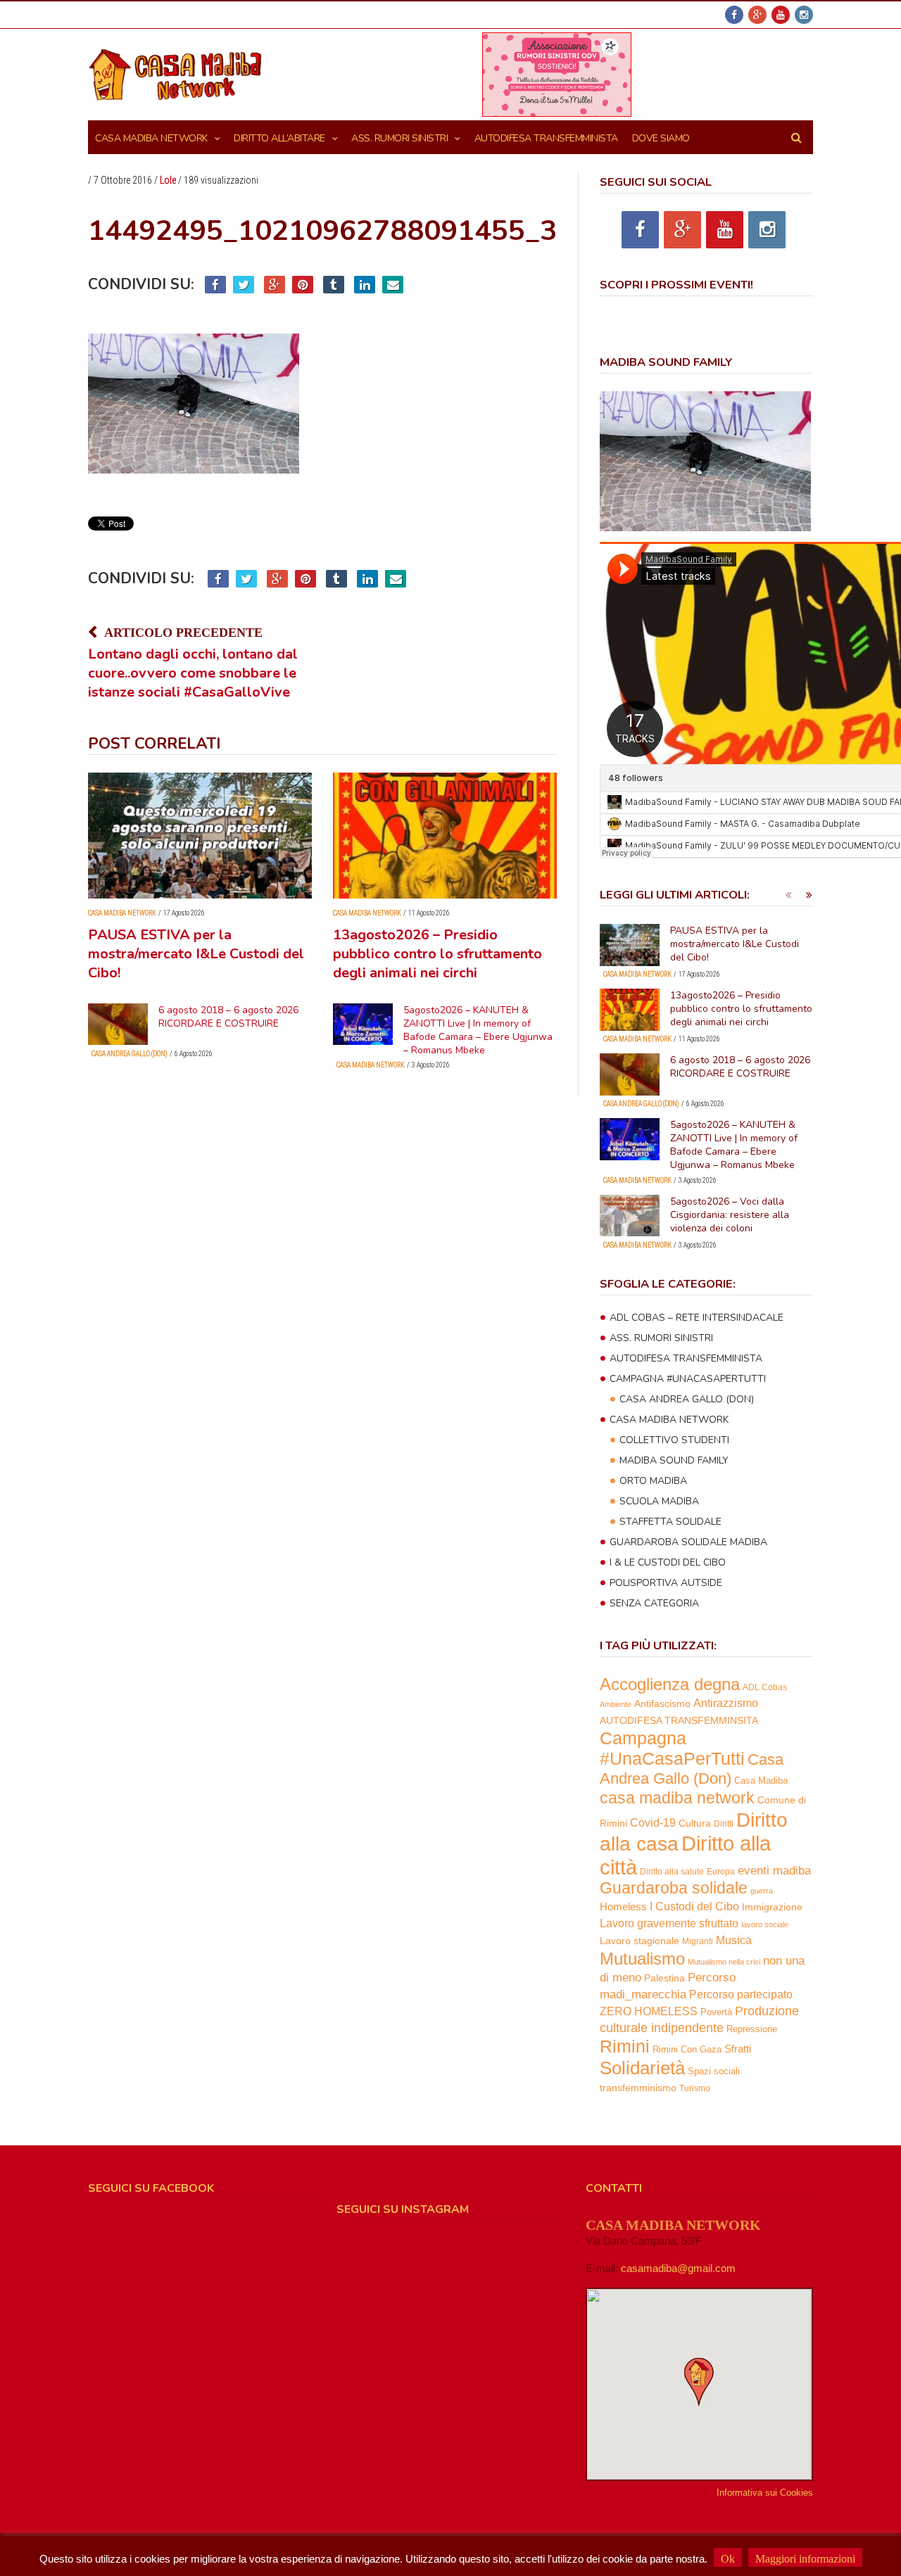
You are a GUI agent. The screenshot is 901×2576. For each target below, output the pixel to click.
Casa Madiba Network (151, 138)
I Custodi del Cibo (694, 1906)
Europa (721, 1872)
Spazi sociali (714, 2071)
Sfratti (738, 2049)
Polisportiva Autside (666, 1583)
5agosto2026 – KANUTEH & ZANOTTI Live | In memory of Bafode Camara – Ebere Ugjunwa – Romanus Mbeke (478, 1030)
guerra (762, 1891)
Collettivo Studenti (674, 1440)
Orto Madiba (653, 1481)
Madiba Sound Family (674, 1460)
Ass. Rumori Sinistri (399, 138)
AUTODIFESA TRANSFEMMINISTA (546, 138)
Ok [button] (728, 2559)
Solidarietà (642, 2068)
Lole (168, 180)
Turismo (695, 2088)
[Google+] (757, 15)
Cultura (695, 1823)
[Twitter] (244, 285)
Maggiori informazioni (805, 2559)
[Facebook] (734, 15)
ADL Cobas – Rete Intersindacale (697, 1318)
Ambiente (616, 1704)
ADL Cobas (765, 1687)
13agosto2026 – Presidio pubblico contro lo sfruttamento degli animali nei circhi (437, 954)
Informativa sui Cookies (765, 2493)
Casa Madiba (761, 1781)
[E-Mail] (393, 285)
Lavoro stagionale (639, 1941)
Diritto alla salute (672, 1871)
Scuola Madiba (659, 1501)
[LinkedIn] (365, 285)
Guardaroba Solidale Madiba (688, 1542)
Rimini (625, 2047)
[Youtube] (781, 15)
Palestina (664, 1978)
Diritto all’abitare (279, 138)
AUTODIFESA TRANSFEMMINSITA (679, 1720)
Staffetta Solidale (670, 1522)
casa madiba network (677, 1798)
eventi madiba (774, 1870)
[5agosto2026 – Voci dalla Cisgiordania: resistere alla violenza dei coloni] (630, 1216)
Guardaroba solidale (674, 1888)
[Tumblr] (334, 285)
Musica (734, 1940)
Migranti (698, 1941)
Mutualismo (642, 1959)
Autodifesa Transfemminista (686, 1358)
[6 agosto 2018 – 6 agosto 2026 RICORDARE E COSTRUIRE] (118, 1024)
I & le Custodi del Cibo (668, 1562)
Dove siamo (661, 138)
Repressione (752, 2029)
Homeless (623, 1907)
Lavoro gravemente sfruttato (669, 1923)
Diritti (724, 1823)
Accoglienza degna (670, 1684)
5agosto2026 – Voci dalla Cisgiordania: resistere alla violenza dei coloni (730, 1215)
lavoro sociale (765, 1924)
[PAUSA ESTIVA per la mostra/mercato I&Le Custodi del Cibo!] (200, 836)
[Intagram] (804, 15)
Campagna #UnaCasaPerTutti (688, 1379)
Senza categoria (654, 1603)
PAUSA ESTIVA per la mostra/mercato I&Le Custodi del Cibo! (196, 954)
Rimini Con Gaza (687, 2050)
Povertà (716, 2012)
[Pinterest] (303, 285)
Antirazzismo (726, 1703)
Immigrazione (772, 1907)
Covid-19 (653, 1822)
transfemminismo (638, 2088)
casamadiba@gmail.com (678, 2268)
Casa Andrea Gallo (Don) (130, 1054)
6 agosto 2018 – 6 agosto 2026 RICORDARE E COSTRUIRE (228, 1017)
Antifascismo (662, 1703)
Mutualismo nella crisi (724, 1962)
